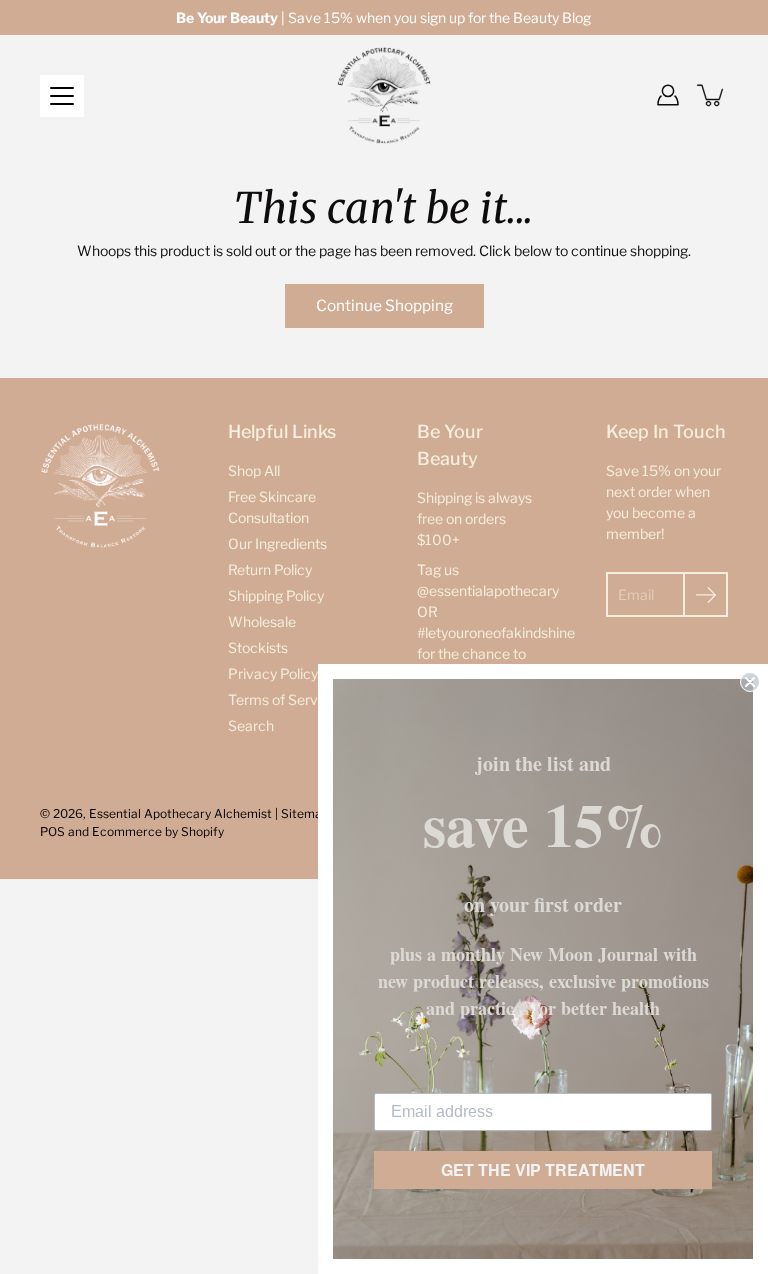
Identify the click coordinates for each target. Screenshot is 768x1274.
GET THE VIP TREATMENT (543, 1169)
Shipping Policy (276, 595)
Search (251, 725)
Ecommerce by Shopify (158, 831)
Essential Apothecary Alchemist (180, 813)
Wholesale (262, 621)
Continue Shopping (384, 305)
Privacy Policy (273, 673)
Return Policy (270, 569)
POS (52, 831)
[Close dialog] (750, 682)
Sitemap (305, 813)
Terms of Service (282, 699)
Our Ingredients (277, 543)
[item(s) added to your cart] (712, 95)
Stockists (258, 647)
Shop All (254, 470)
